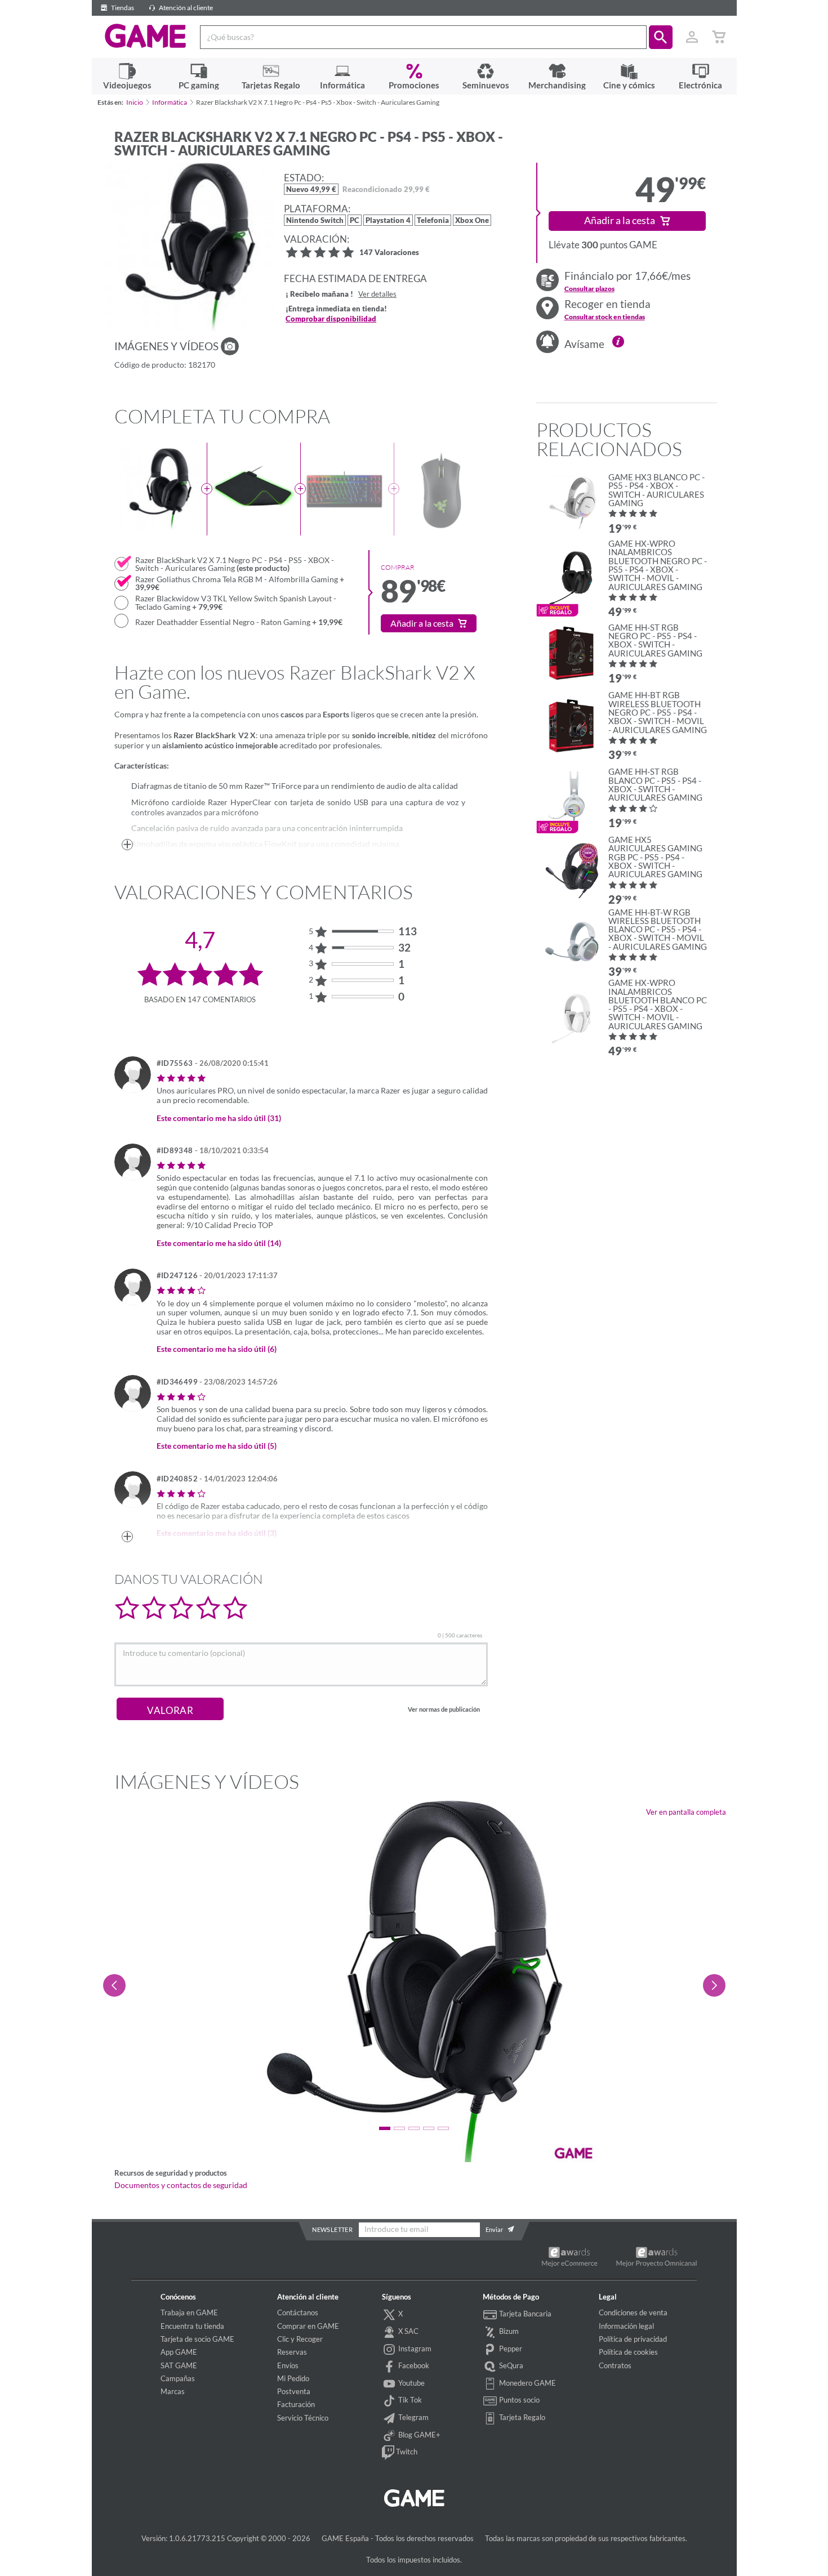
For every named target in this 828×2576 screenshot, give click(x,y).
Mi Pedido (293, 2378)
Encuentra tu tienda (192, 2326)
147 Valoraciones (389, 253)
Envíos (288, 2365)
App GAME (179, 2352)
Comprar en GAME (308, 2326)
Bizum (508, 2331)
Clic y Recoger (300, 2339)
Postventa (294, 2391)
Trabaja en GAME (189, 2312)
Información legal (626, 2326)
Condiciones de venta (633, 2312)
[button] (661, 37)
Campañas (178, 2378)
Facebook (413, 2365)
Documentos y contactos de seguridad (181, 2185)
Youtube (411, 2383)
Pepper (510, 2349)
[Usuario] (692, 37)
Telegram (413, 2417)
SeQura (510, 2365)
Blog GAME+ (419, 2435)
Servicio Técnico (303, 2418)
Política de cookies (628, 2352)
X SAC (408, 2331)
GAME (146, 36)
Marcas (173, 2391)
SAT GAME (179, 2365)
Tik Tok (409, 2400)
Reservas (292, 2352)
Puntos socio (518, 2400)
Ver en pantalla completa (686, 1812)
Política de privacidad (633, 2339)
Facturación (296, 2404)
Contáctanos (298, 2312)
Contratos (615, 2365)
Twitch (406, 2452)
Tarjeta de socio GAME (197, 2339)
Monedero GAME (527, 2383)
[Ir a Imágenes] (230, 346)
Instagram (414, 2349)
